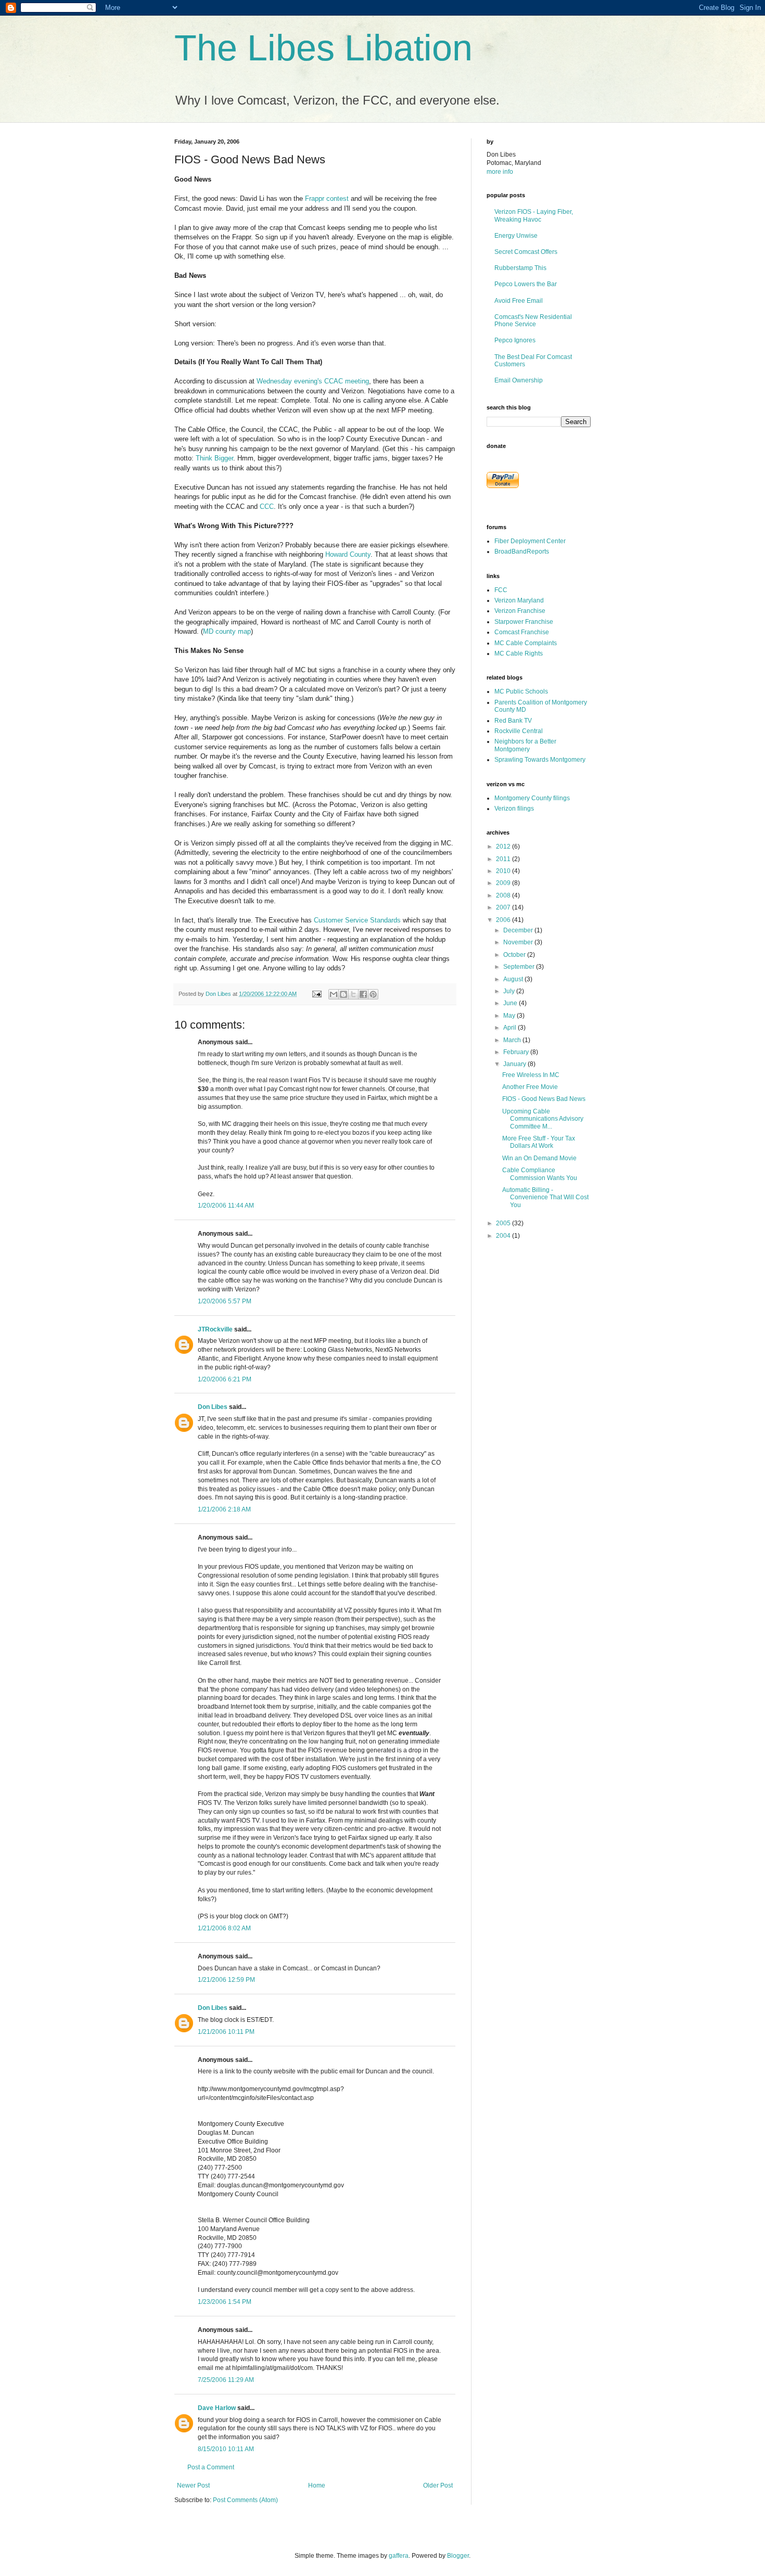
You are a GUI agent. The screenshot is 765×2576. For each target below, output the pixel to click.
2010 (504, 871)
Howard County (348, 554)
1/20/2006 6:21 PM (225, 1379)
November (519, 942)
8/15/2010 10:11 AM (226, 2449)
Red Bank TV (513, 721)
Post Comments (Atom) (245, 2500)
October (515, 955)
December (519, 930)
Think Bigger (214, 458)
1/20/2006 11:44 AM (226, 1206)
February (517, 1052)
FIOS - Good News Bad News (544, 1099)
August (514, 979)
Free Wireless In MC (531, 1075)
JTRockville (215, 1329)
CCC (267, 507)
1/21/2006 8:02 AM (224, 1928)
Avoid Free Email (519, 301)
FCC (501, 590)
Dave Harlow (217, 2408)
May (510, 1016)
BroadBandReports (522, 552)
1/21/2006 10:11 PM (226, 2032)
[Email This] (334, 994)
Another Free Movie (530, 1087)
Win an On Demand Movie (539, 1158)
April (511, 1028)
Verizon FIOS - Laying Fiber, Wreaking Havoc (534, 215)
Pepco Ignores (515, 340)
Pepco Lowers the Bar (526, 284)
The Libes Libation (323, 48)
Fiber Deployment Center (530, 541)
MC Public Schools (521, 691)
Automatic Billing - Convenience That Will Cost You (545, 1197)
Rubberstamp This (520, 268)
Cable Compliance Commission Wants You (540, 1174)
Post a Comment (211, 2467)
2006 (504, 920)
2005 (504, 1223)
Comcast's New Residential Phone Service (533, 321)
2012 (504, 847)
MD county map (227, 631)
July (510, 991)
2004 (504, 1236)
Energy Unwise (516, 236)
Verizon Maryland (519, 600)
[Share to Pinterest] (373, 994)
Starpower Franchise (524, 622)
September (520, 967)
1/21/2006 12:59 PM (226, 1980)
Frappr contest (327, 198)
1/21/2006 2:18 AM (224, 1509)
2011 (504, 859)
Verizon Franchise (520, 611)
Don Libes (213, 1407)
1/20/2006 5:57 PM (225, 1301)
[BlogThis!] (343, 994)
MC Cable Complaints (526, 643)
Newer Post (193, 2485)
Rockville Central (519, 731)
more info (500, 172)
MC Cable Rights (519, 653)
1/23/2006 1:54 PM (225, 2302)
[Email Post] (316, 994)
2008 (504, 895)
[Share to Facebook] (363, 994)
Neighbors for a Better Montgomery (525, 745)
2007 (504, 907)
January (515, 1064)
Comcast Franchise (522, 632)
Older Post (438, 2485)
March (513, 1040)
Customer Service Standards (357, 920)
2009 (504, 883)
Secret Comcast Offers (526, 252)
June (511, 1003)
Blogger (458, 2556)
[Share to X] (353, 994)
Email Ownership (519, 380)
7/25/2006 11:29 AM (226, 2380)
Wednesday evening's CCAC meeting (313, 381)
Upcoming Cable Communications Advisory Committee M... (543, 1119)
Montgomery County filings (532, 798)
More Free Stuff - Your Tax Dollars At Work (539, 1142)
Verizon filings (514, 809)
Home (317, 2485)
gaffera (399, 2556)
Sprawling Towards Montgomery (540, 760)
